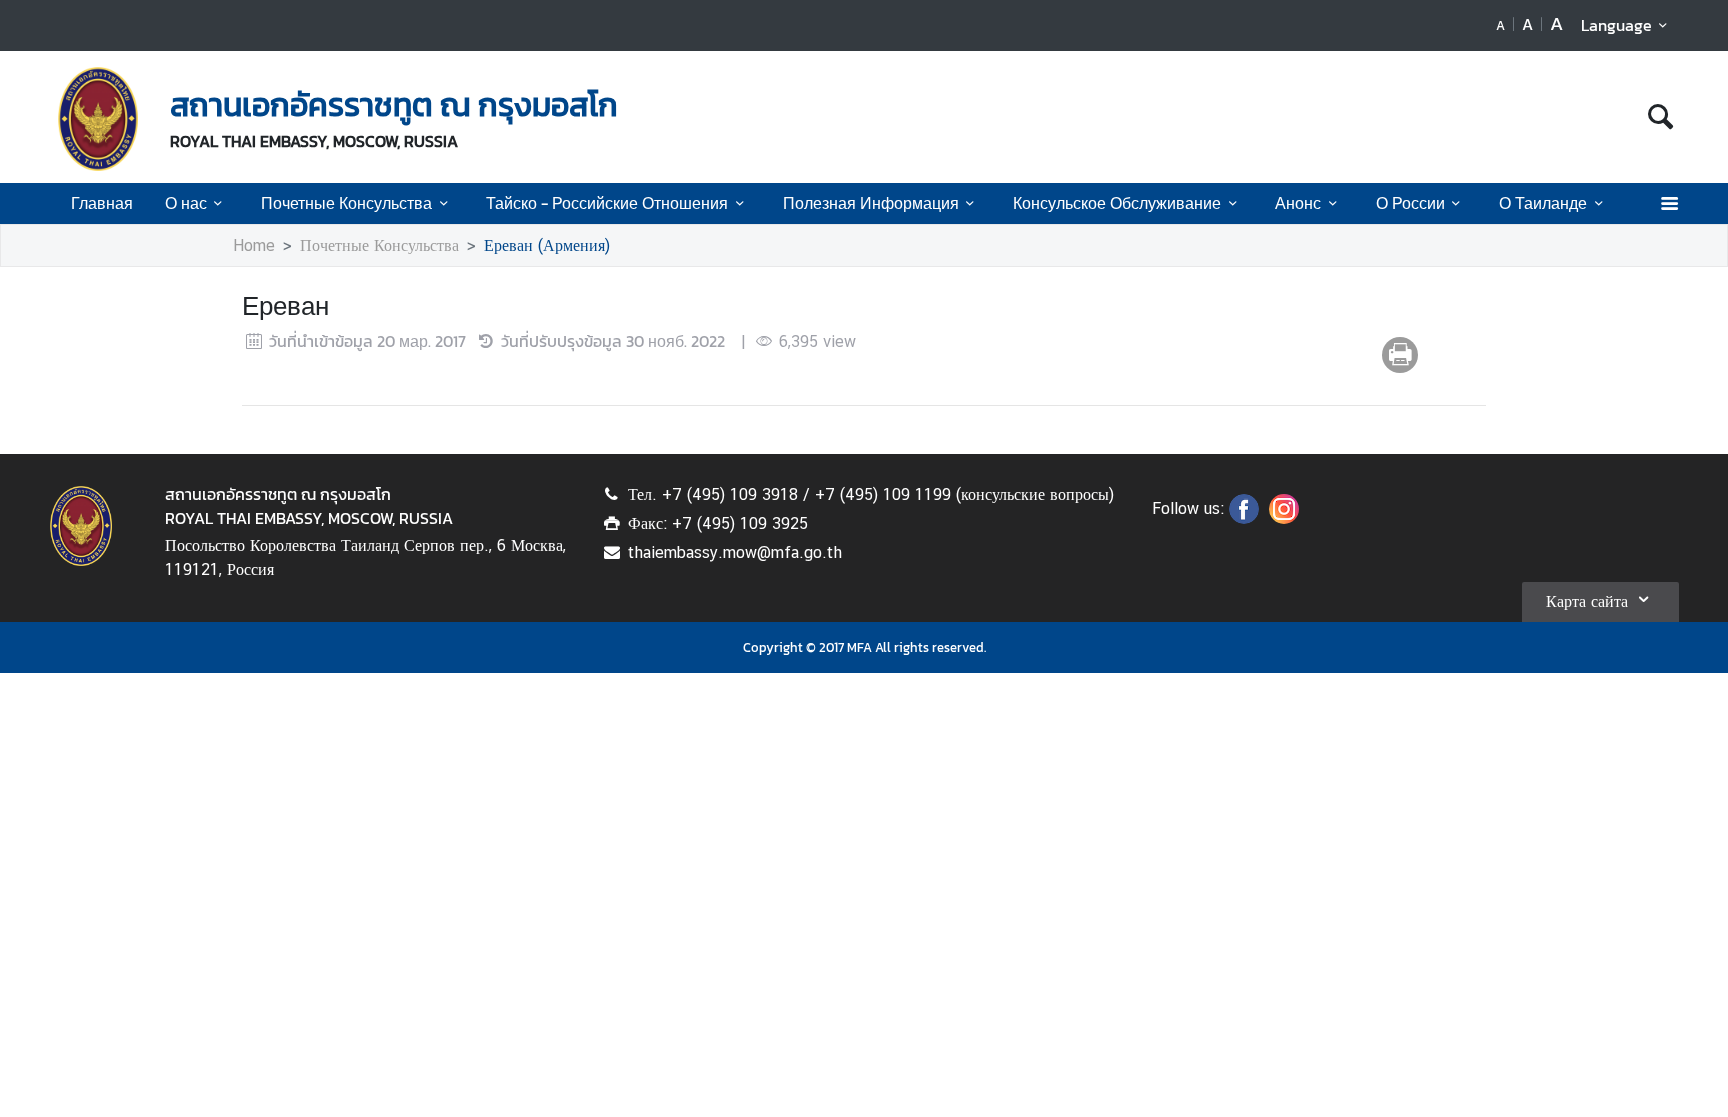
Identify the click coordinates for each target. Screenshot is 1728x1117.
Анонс (1298, 203)
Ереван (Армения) (547, 245)
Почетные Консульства (346, 203)
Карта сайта (1587, 601)
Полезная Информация (871, 203)
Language (1616, 25)
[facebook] (1244, 518)
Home (254, 245)
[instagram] (1284, 518)
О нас (186, 203)
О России (1410, 203)
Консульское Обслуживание (1117, 203)
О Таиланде (1543, 203)
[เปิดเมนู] (1668, 203)
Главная (102, 203)
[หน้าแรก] (98, 119)
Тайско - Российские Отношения (607, 203)
